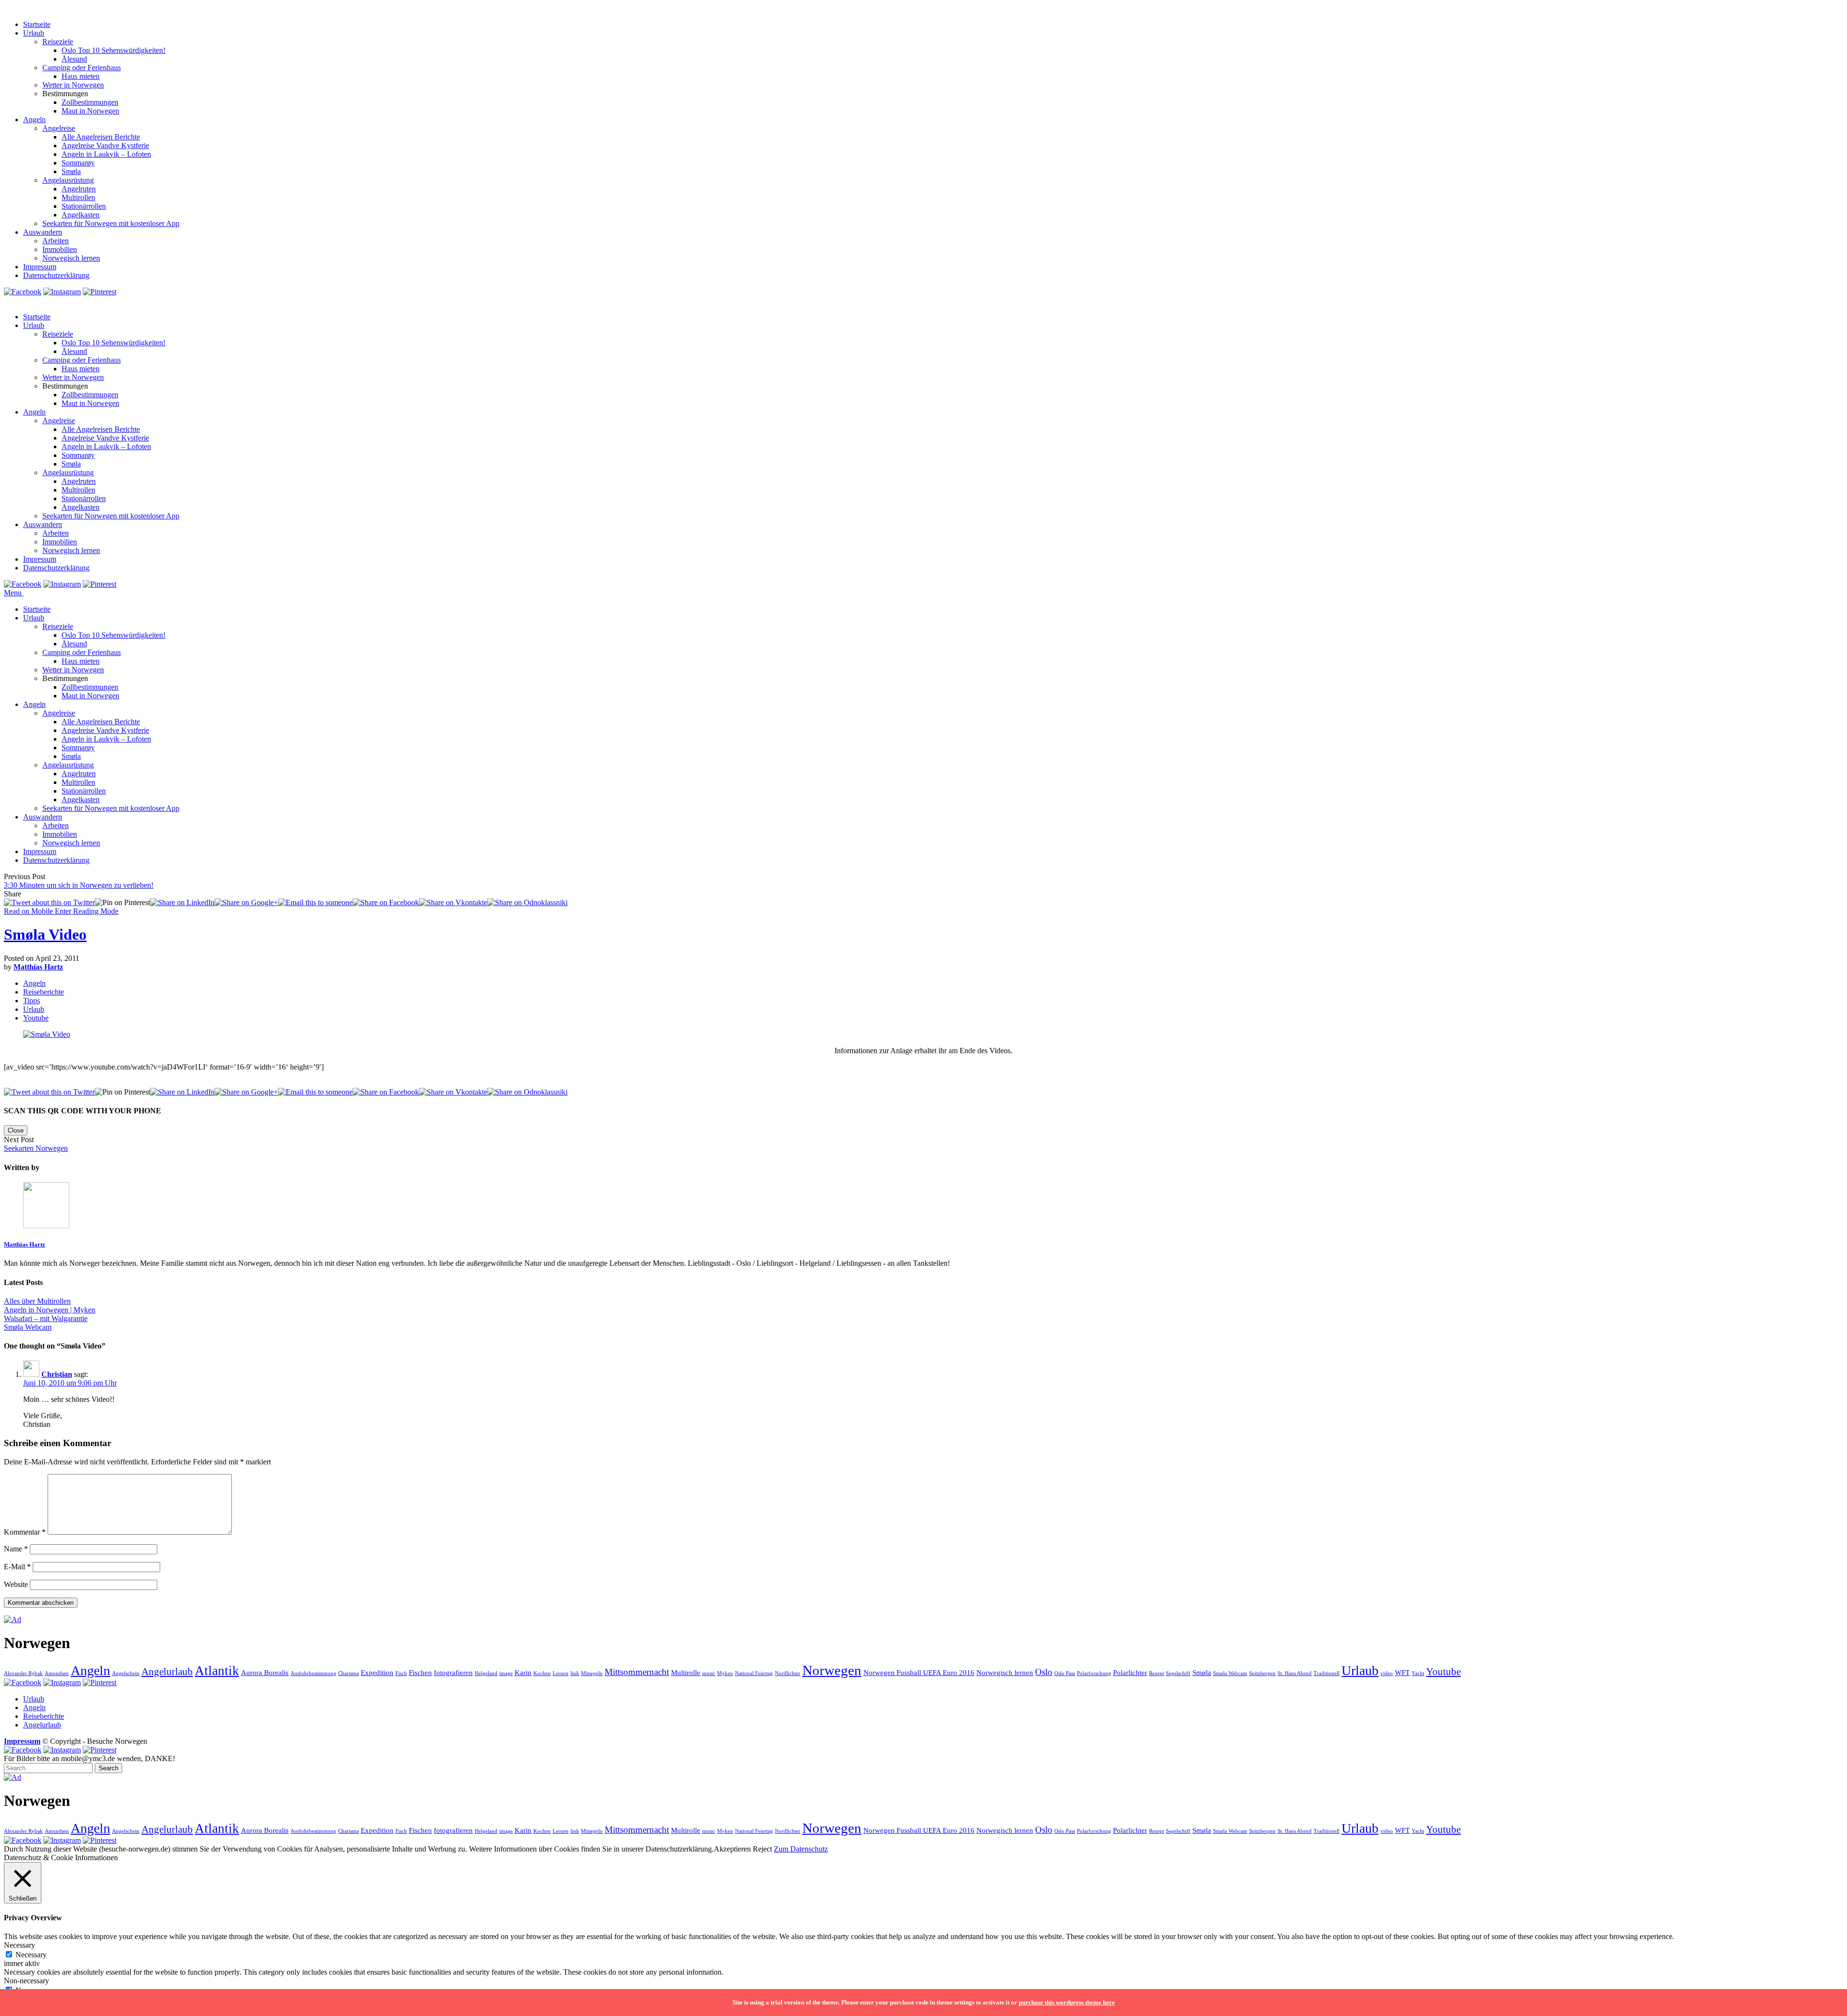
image (506, 1673)
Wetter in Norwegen (73, 85)
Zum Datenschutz (801, 1849)
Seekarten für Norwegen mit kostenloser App (111, 223)
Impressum (40, 267)
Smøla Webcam (1230, 1673)
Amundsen (57, 1673)
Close (16, 1130)
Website (16, 1584)
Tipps (32, 1001)
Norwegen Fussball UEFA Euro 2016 (919, 1672)
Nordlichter (788, 1673)
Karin (523, 1672)
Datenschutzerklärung (56, 275)
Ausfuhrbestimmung (313, 1673)
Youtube (36, 1018)
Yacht (1418, 1673)
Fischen (420, 1672)
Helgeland (486, 1673)
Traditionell (1327, 1673)
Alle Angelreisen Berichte (101, 137)
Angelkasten (81, 215)
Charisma (348, 1673)
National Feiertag (754, 1673)
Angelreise (59, 128)
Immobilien (60, 249)
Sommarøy (78, 163)
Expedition (377, 1672)
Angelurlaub (167, 1672)
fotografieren (453, 1672)
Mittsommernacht (637, 1672)
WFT (1402, 1672)
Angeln (34, 120)
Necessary (31, 1955)
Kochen (542, 1673)
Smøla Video (45, 934)
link (575, 1673)
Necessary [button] (19, 1945)
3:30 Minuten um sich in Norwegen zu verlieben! (79, 885)
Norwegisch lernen (71, 258)
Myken (725, 1673)
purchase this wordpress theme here (1067, 2002)
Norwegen (832, 1670)
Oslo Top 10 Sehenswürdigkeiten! (114, 50)
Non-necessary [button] (26, 1981)
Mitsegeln (592, 1673)
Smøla (71, 171)
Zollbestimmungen (90, 102)
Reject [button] (762, 1849)
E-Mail (17, 1567)
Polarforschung (1094, 1673)
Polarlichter (1130, 1672)
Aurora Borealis (265, 1672)
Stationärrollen (84, 206)
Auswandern (43, 232)
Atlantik (217, 1671)
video (1387, 1673)
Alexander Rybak (23, 1673)
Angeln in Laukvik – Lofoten (106, 154)
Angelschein (126, 1673)
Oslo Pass (1065, 1673)
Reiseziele (58, 42)
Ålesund (74, 59)
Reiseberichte (44, 992)
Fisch (401, 1673)
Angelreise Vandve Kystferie (105, 145)
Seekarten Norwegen (36, 1148)
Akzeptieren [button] (732, 1849)
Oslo (1044, 1672)
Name (16, 1549)
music (709, 1673)
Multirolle (686, 1672)
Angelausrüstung (68, 180)
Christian (57, 1374)
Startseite (37, 24)
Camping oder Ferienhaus (82, 68)
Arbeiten (56, 241)
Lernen (561, 1673)
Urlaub (34, 33)
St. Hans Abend (1295, 1673)
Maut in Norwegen (90, 111)
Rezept (1157, 1673)
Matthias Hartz (38, 967)
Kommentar (25, 1532)
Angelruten (79, 189)
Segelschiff (1178, 1673)
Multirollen (78, 197)
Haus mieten (81, 76)
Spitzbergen (1262, 1673)
